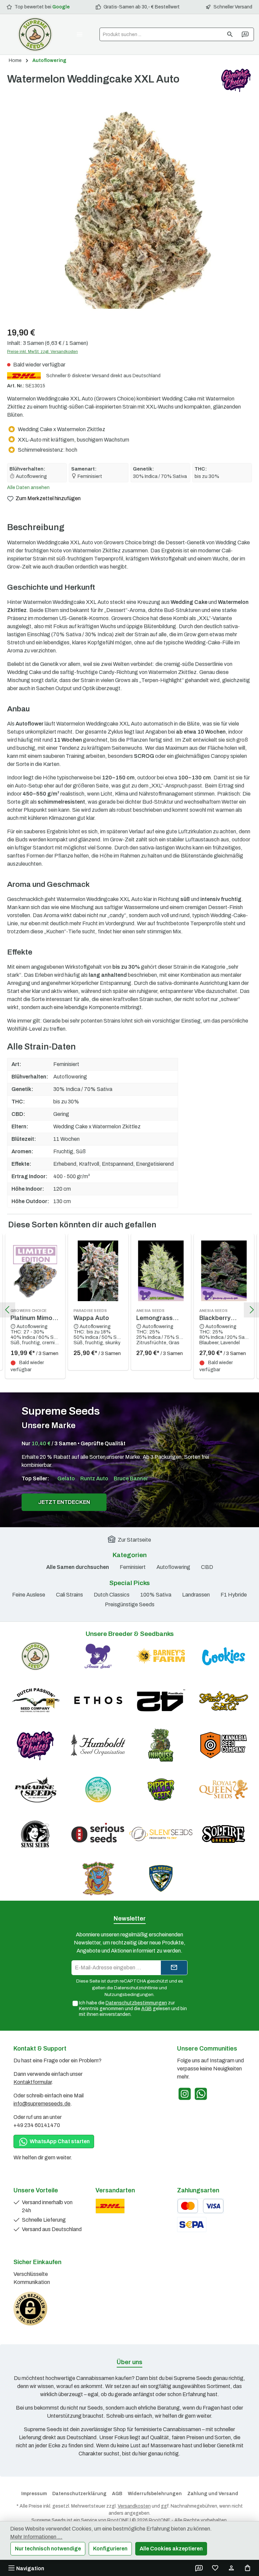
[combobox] (161, 34)
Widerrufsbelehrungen (155, 2494)
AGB (147, 2009)
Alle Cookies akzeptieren (171, 2549)
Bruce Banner (131, 1478)
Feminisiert (133, 1567)
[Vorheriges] (8, 1310)
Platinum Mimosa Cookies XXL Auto (35, 1315)
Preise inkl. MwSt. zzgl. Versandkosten (42, 352)
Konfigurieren (110, 2549)
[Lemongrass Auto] (161, 1271)
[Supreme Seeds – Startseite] (35, 34)
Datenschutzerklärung (79, 2494)
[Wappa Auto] (98, 1271)
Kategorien (130, 1555)
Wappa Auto (91, 1315)
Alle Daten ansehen (28, 488)
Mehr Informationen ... (36, 2537)
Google (61, 7)
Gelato (66, 1478)
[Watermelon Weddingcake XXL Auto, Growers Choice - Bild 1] (129, 208)
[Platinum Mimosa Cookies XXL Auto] (35, 1271)
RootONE (118, 2520)
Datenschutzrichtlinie (136, 1988)
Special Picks (129, 1583)
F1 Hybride (234, 1595)
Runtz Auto (94, 1478)
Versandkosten (134, 2506)
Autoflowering (173, 1567)
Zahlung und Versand (213, 2494)
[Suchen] (230, 34)
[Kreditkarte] (200, 2206)
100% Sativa (156, 1595)
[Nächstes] (251, 1310)
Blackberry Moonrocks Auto (223, 1315)
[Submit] (174, 1968)
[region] (129, 208)
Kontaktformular (33, 2082)
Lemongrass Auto (154, 1315)
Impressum (34, 2494)
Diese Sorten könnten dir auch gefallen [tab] (82, 1225)
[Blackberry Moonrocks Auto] (224, 1271)
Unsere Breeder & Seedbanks (130, 1634)
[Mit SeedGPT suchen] (246, 34)
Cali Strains (69, 1595)
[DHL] (110, 2206)
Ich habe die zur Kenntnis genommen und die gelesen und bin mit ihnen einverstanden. (133, 2009)
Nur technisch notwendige (48, 2549)
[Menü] (80, 34)
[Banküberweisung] (192, 2225)
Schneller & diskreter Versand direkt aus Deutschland (103, 376)
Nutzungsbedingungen (129, 1994)
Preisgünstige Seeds (130, 1604)
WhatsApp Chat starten (59, 2141)
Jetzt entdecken (64, 1502)
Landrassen (196, 1595)
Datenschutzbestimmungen (136, 2003)
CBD (207, 1567)
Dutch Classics (112, 1595)
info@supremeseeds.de (42, 2104)
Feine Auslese (29, 1595)
